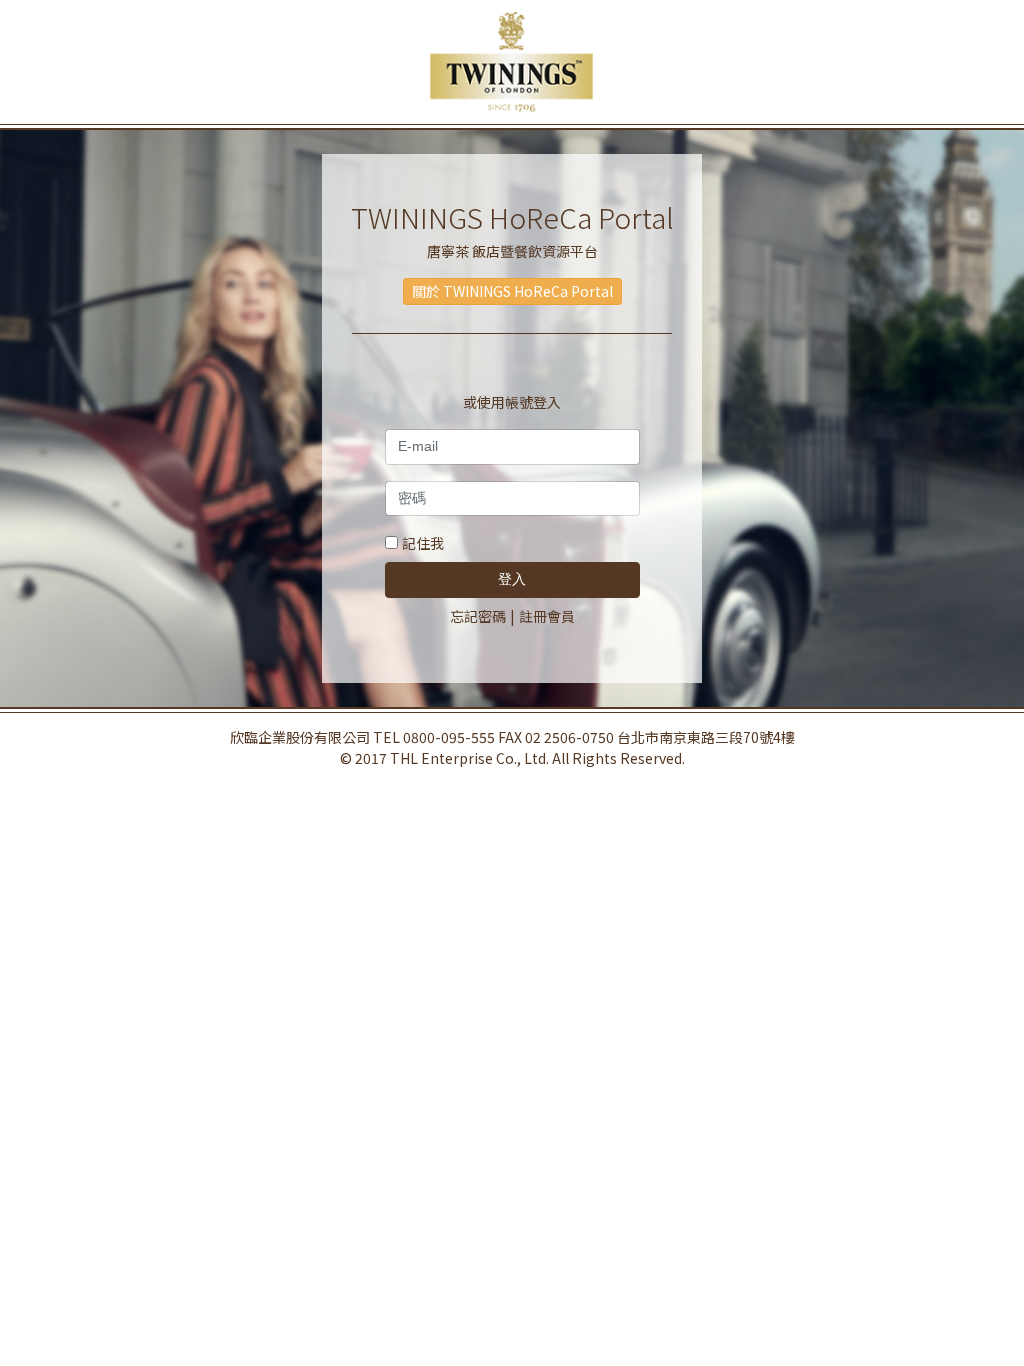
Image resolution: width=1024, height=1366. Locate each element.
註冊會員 (547, 616)
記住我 (423, 543)
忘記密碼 (478, 616)
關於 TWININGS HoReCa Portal (512, 291)
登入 (512, 579)
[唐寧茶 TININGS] (512, 62)
